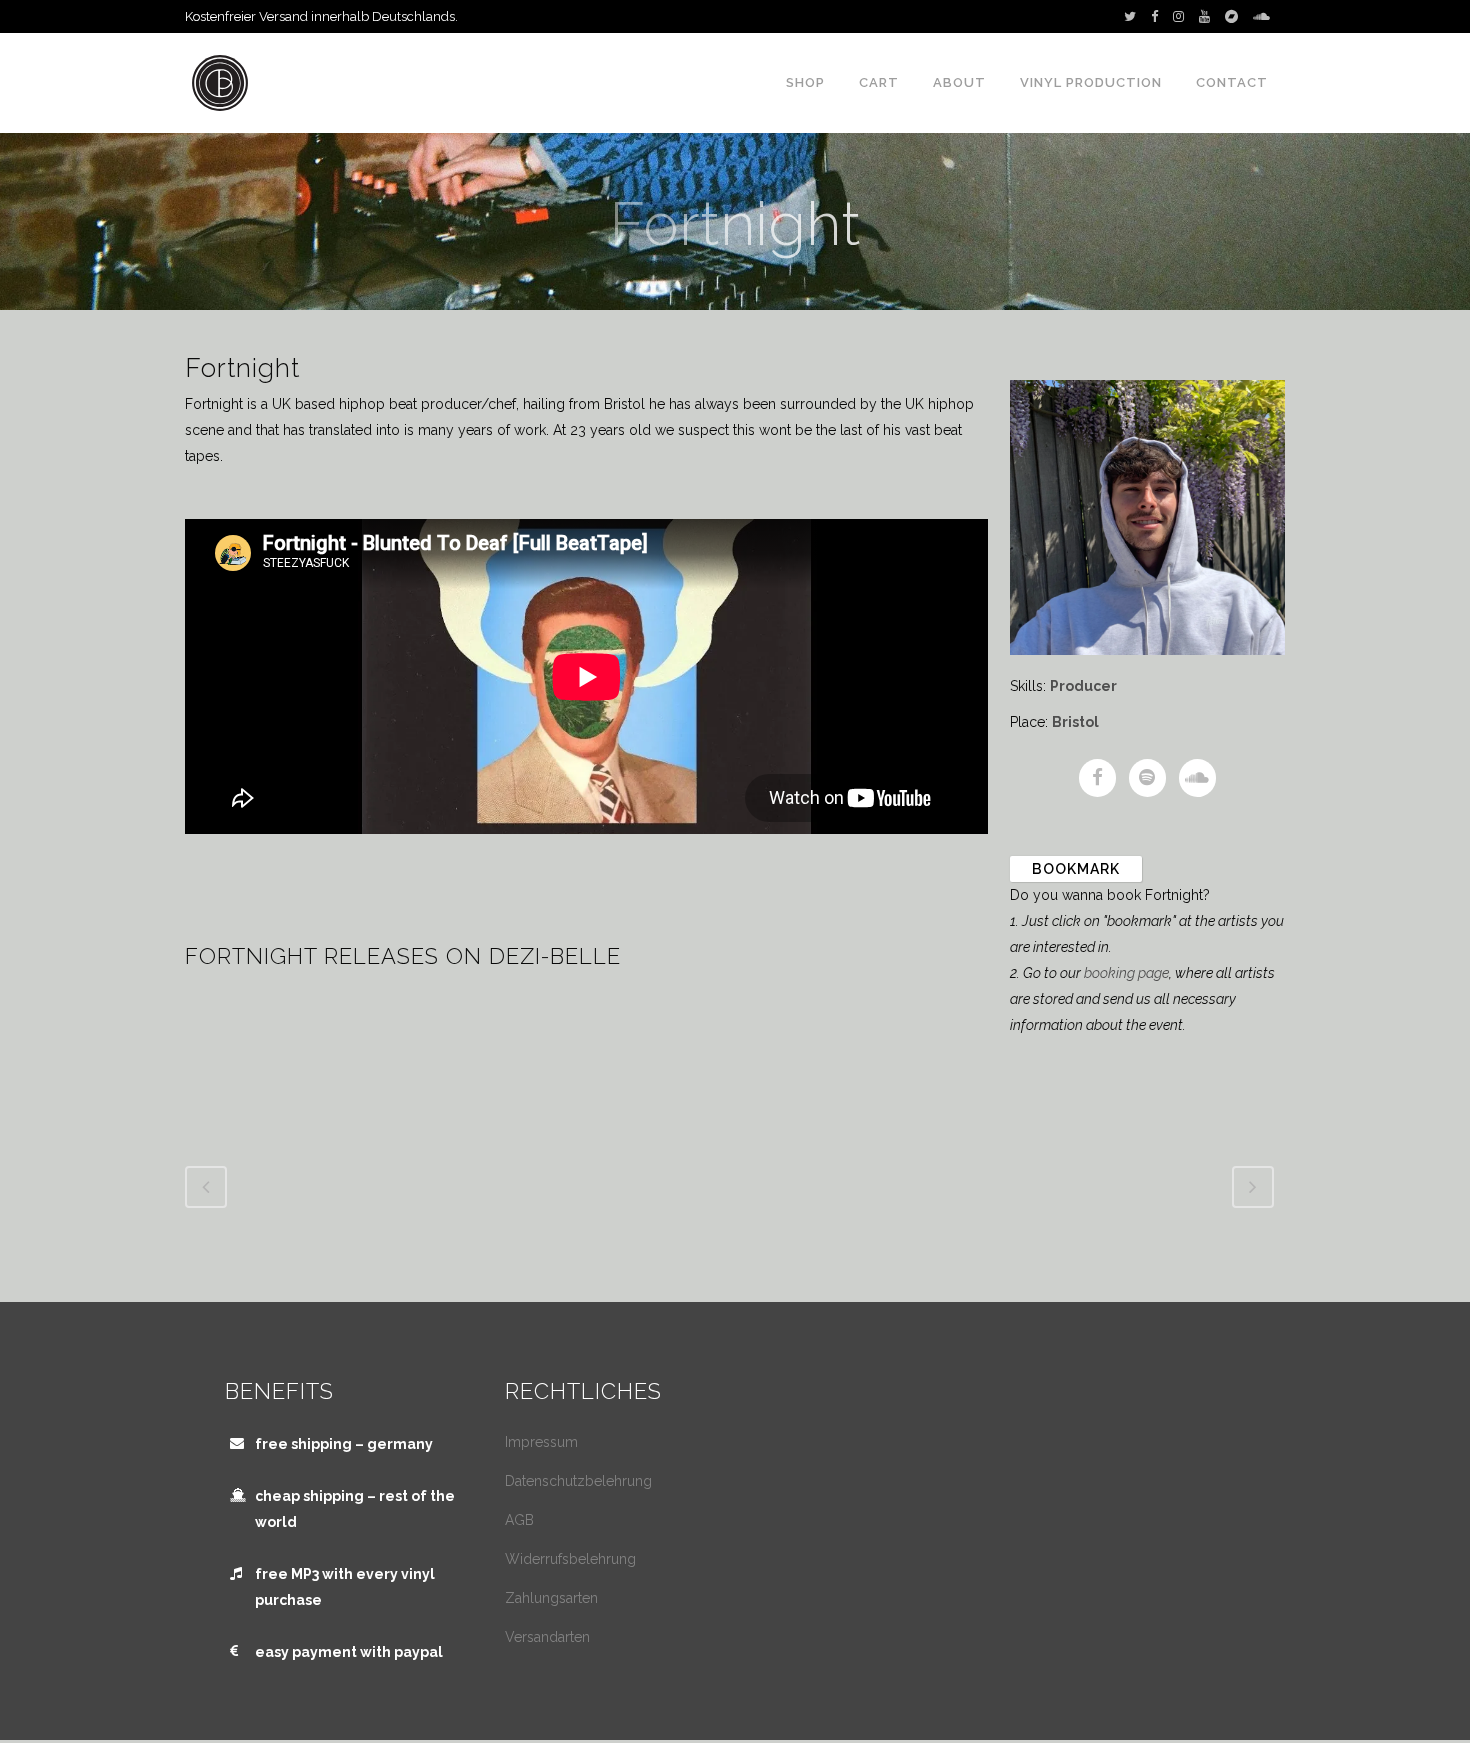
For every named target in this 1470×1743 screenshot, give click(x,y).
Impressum (541, 1442)
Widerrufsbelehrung (570, 1559)
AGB (519, 1520)
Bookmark (1076, 869)
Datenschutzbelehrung (578, 1481)
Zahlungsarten (551, 1598)
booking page (1126, 973)
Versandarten (547, 1637)
